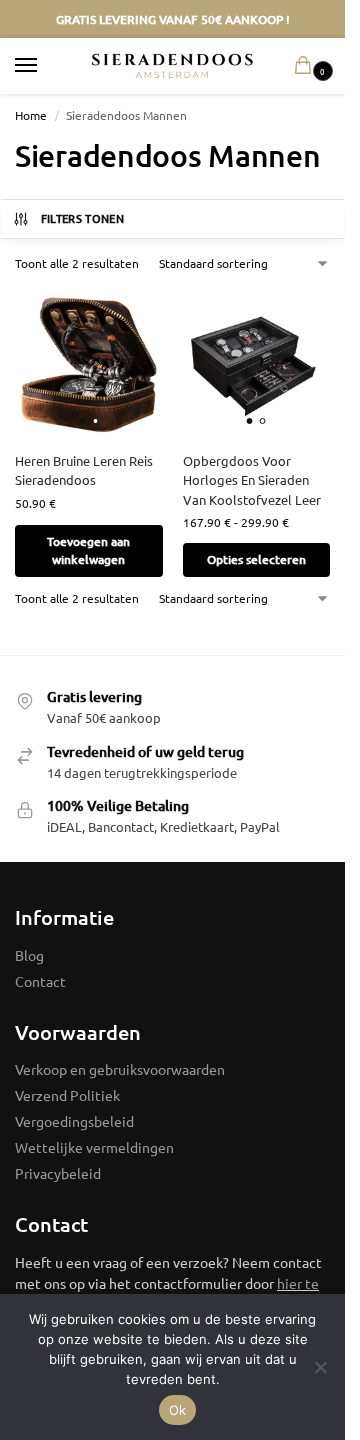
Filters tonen (82, 218)
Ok (178, 1410)
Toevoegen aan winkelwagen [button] (88, 550)
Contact (40, 981)
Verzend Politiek (67, 1095)
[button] (307, 66)
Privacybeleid (58, 1173)
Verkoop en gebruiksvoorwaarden (120, 1069)
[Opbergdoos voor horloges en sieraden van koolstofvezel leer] (257, 361)
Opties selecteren (256, 559)
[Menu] (45, 66)
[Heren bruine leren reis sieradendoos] (89, 361)
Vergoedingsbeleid (74, 1121)
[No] (320, 1367)
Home (31, 115)
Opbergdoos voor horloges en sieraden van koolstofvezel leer (252, 480)
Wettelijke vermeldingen (94, 1147)
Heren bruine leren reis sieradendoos (84, 470)
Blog (29, 955)
